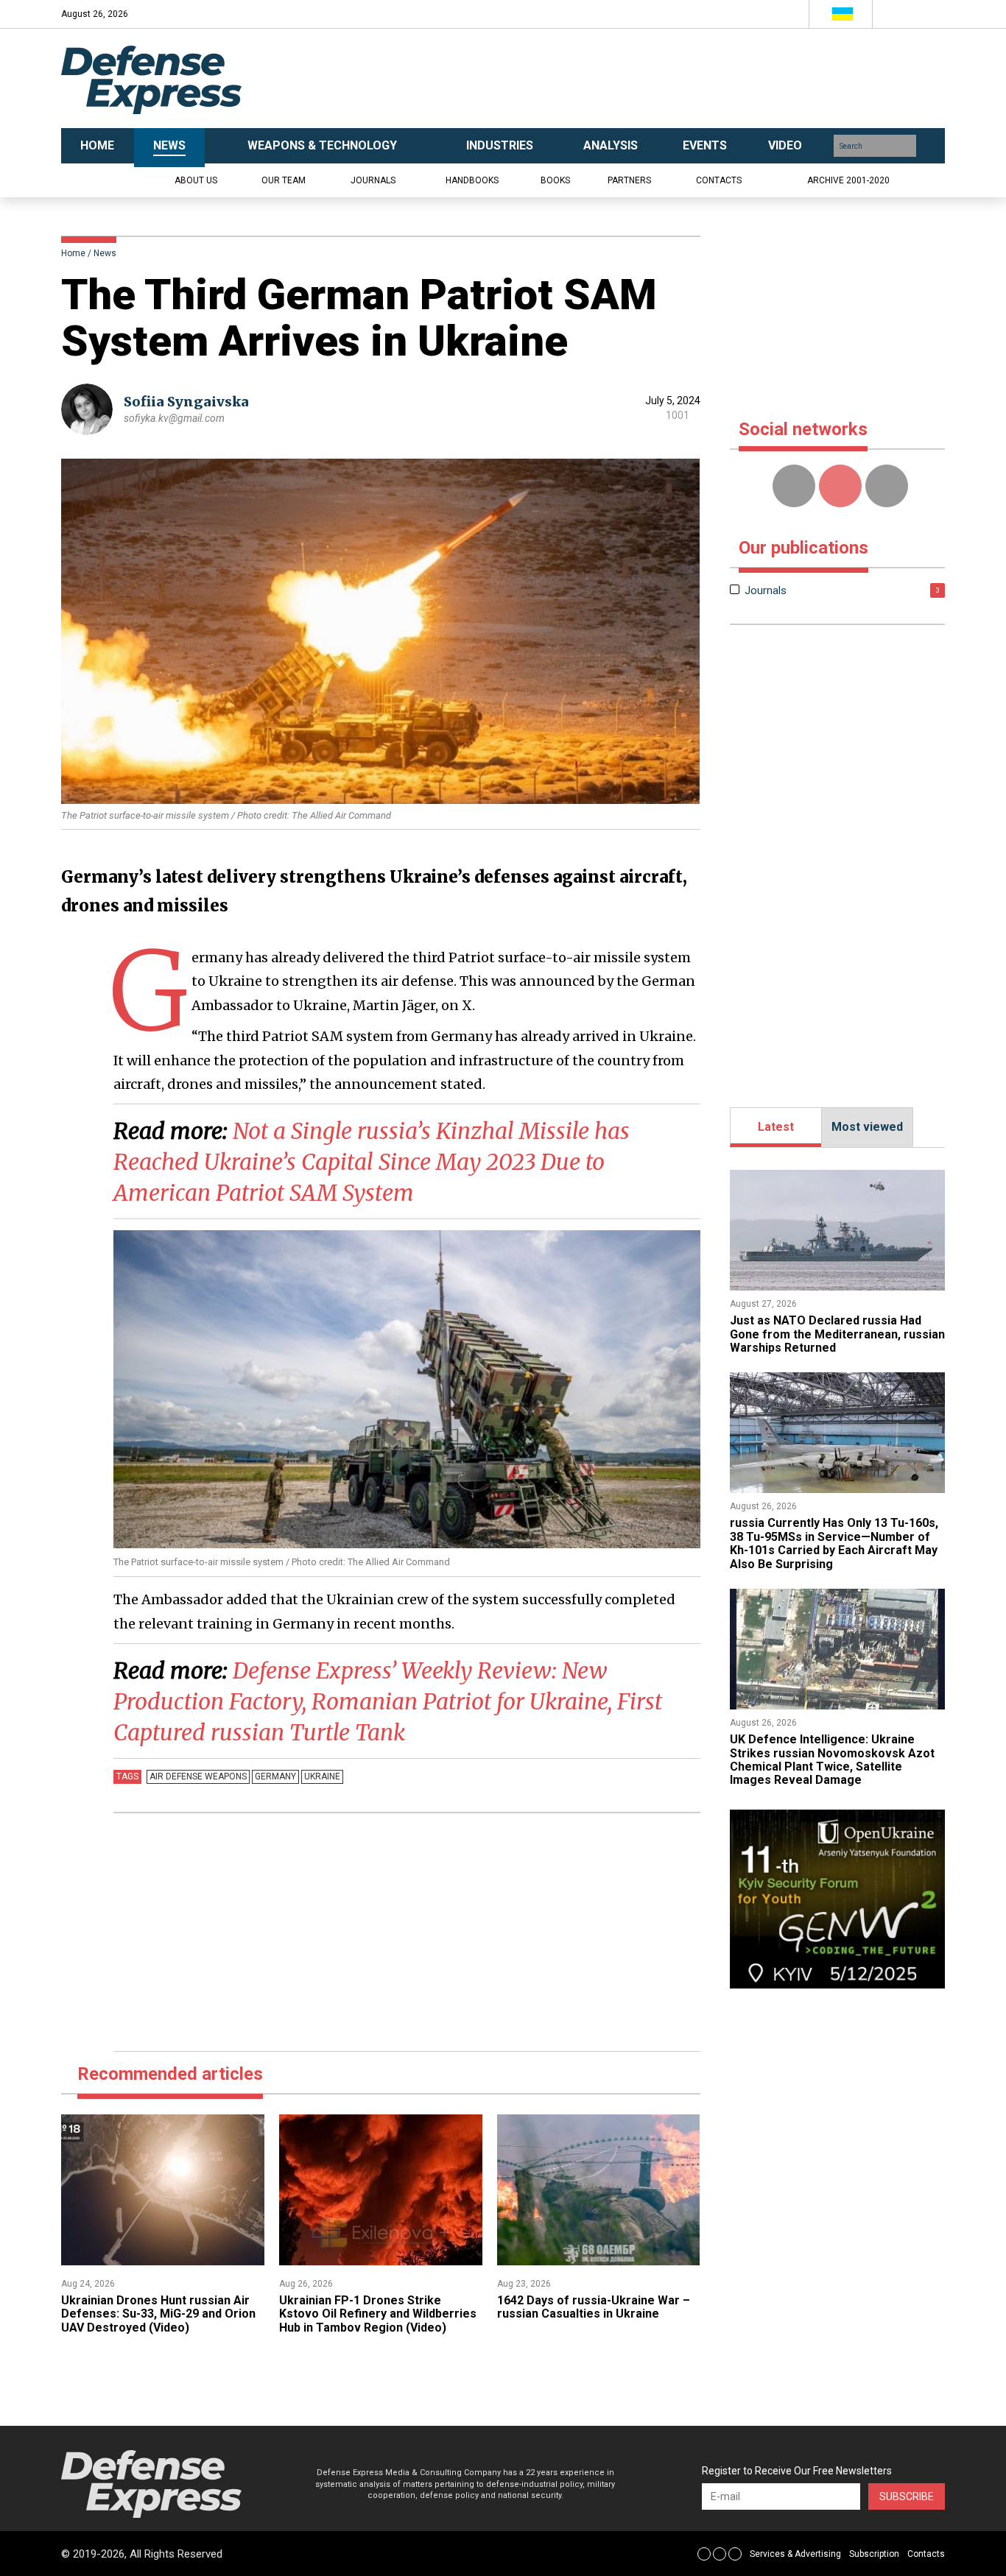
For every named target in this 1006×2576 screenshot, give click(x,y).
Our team (284, 180)
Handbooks (472, 180)
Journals (373, 180)
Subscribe (907, 2496)
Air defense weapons (198, 1776)
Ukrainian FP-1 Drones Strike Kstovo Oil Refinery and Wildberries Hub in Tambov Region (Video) (378, 2314)
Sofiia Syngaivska (186, 402)
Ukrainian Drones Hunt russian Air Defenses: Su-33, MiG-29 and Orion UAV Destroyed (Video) (158, 2314)
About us (196, 180)
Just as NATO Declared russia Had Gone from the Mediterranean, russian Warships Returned (837, 1334)
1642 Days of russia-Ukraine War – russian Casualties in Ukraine (594, 2307)
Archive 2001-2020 (848, 180)
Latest (776, 1127)
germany (275, 1776)
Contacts (719, 180)
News (105, 253)
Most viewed (867, 1127)
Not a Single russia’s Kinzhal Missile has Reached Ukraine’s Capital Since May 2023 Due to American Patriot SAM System (372, 1162)
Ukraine (322, 1776)
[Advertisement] (650, 79)
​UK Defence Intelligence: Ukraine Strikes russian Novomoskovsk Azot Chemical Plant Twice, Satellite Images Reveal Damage (832, 1760)
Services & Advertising (795, 2554)
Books (555, 180)
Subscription (874, 2554)
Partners (629, 180)
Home (73, 253)
